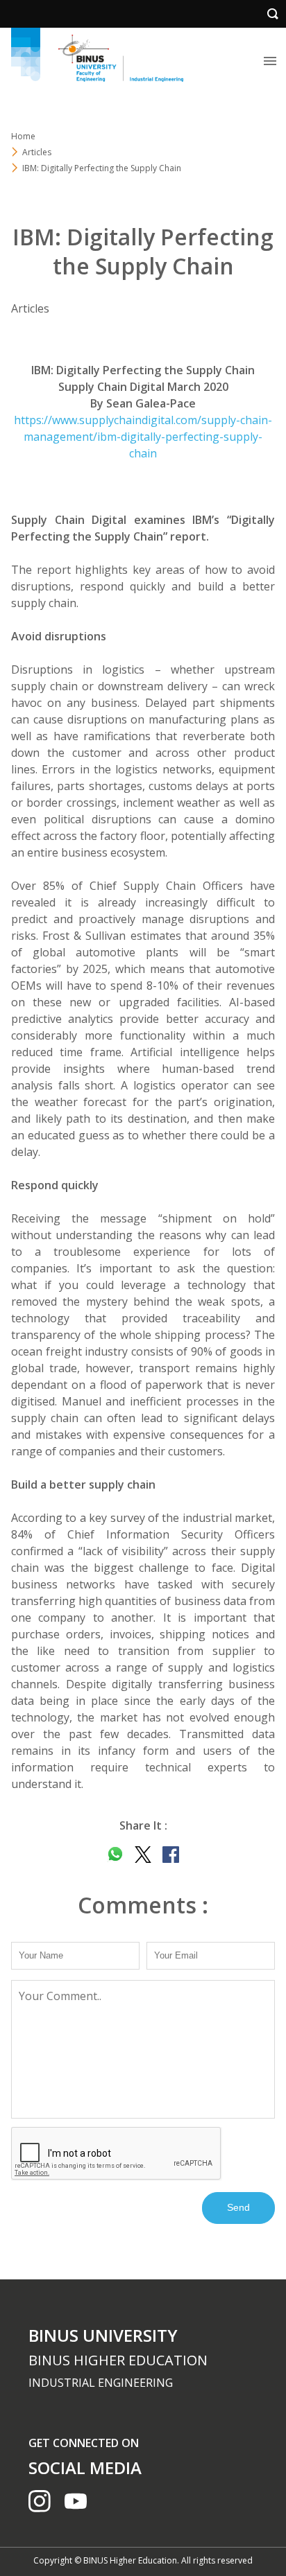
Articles (37, 152)
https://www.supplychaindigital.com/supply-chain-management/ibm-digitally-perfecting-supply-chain (143, 437)
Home (23, 136)
